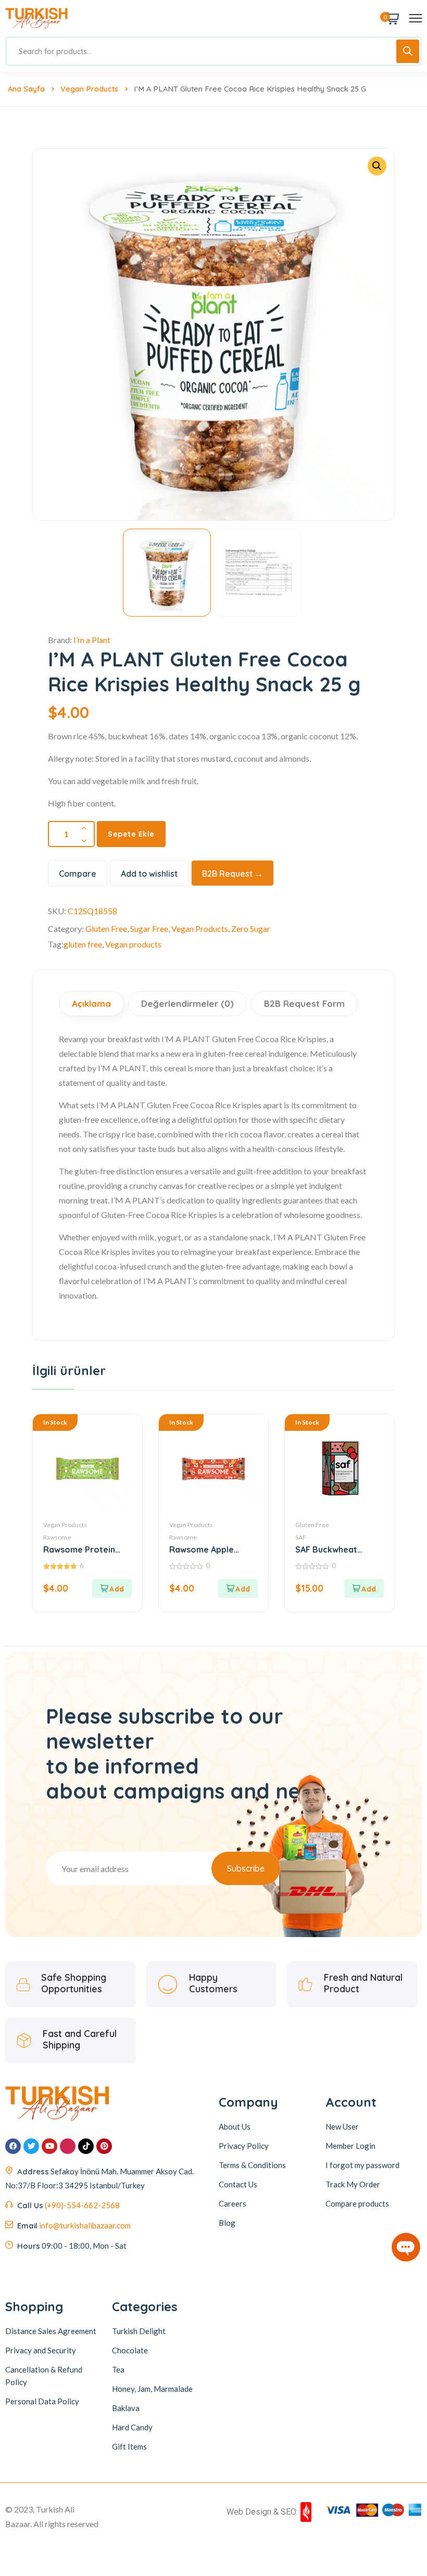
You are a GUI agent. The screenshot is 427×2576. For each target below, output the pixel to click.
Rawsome (57, 1537)
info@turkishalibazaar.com (85, 2225)
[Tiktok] (86, 2146)
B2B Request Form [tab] (304, 1003)
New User (342, 2126)
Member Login (350, 2146)
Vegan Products (89, 89)
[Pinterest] (104, 2146)
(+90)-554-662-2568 (82, 2205)
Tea (118, 2369)
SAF (301, 1537)
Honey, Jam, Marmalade (152, 2388)
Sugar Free (149, 928)
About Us (235, 2126)
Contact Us (238, 2184)
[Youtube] (49, 2146)
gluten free (83, 944)
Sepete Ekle (131, 834)
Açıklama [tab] (91, 1003)
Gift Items (129, 2446)
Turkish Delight (139, 2330)
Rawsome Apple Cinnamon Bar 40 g (208, 1550)
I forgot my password (362, 2165)
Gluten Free (106, 928)
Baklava (126, 2407)
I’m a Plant (92, 640)
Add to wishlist (149, 874)
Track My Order (353, 2184)
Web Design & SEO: (262, 2511)
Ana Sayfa (26, 89)
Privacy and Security (41, 2350)
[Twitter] (31, 2146)
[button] (377, 166)
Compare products (357, 2203)
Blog (227, 2223)
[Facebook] (13, 2146)
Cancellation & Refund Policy (44, 2375)
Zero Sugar (251, 928)
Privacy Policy (244, 2146)
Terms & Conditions (252, 2165)
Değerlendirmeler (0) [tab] (187, 1003)
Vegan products (133, 944)
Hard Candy (132, 2427)
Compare (78, 874)
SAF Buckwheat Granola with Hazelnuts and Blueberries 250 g (331, 1550)
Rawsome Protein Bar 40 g (79, 1550)
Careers (233, 2203)
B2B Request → (233, 874)
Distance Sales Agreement (51, 2330)
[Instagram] (68, 2146)
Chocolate (130, 2350)
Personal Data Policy (42, 2401)
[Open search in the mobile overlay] (213, 51)
